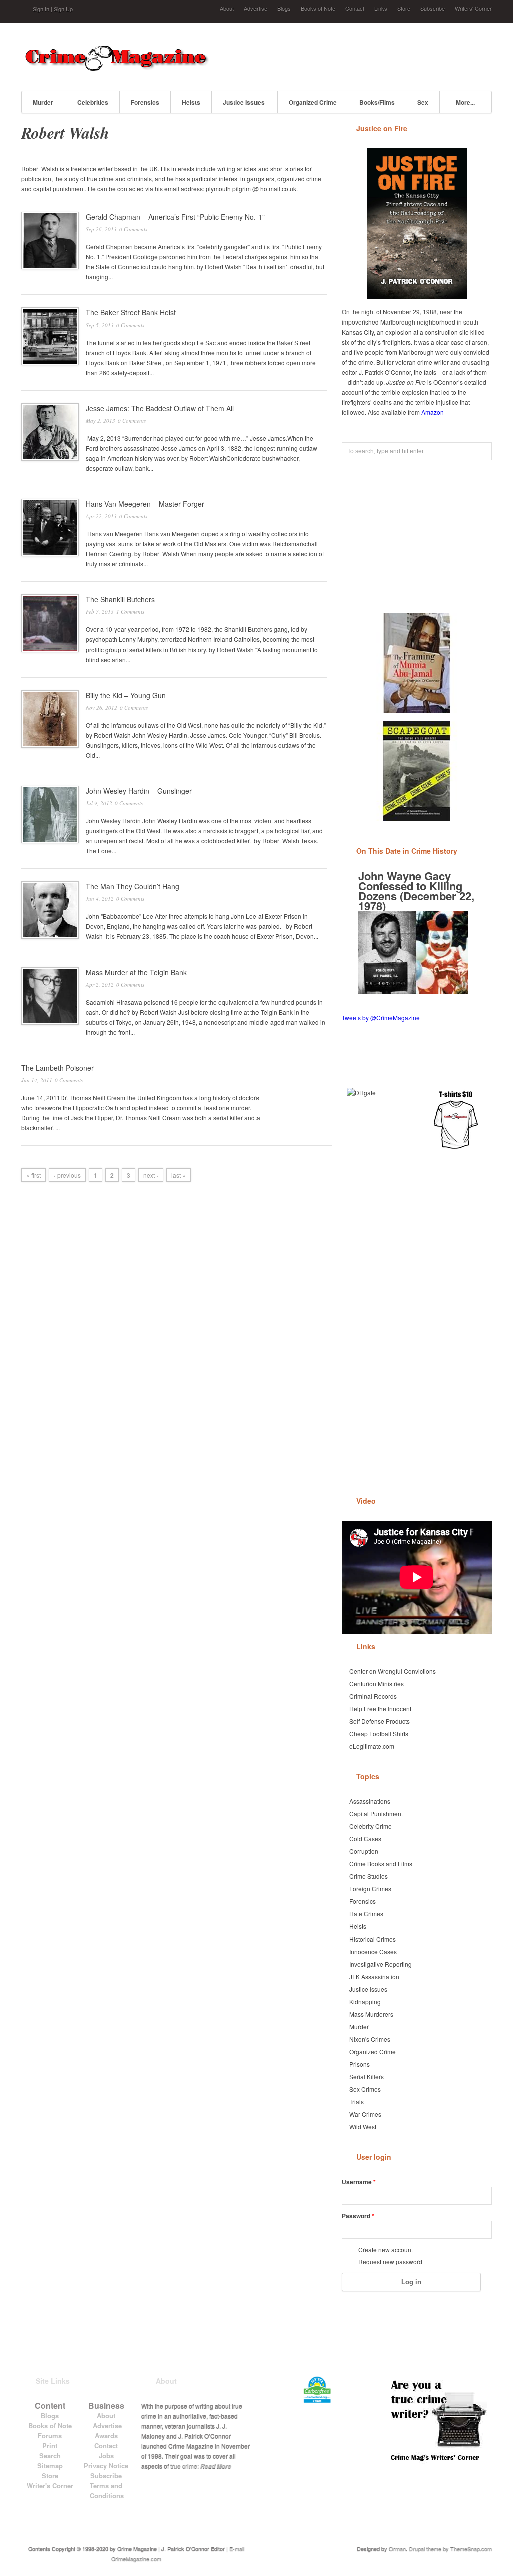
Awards (106, 2436)
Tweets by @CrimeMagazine (381, 1017)
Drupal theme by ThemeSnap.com (450, 2548)
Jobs (106, 2456)
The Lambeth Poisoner (57, 1068)
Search (50, 2456)
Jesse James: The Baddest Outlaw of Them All (160, 408)
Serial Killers (366, 2076)
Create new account (386, 2250)
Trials (356, 2102)
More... (465, 102)
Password (358, 2216)
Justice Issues (244, 102)
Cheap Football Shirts (379, 1733)
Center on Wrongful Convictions (393, 1671)
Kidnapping (365, 2001)
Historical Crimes (372, 1939)
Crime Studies (368, 1876)
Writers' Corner (473, 8)
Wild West (363, 2127)
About (227, 8)
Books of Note (318, 8)
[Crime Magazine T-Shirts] (456, 1119)
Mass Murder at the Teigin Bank (136, 972)
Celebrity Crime (370, 1826)
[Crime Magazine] (116, 68)
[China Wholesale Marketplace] (378, 1119)
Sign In (41, 9)
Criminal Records (373, 1696)
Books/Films (377, 102)
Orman (397, 2548)
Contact (355, 8)
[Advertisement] (375, 55)
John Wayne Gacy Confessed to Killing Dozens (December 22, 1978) (416, 891)
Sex (423, 102)
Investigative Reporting (380, 1964)
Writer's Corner (50, 2486)
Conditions (107, 2496)
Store (404, 8)
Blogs (284, 8)
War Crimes (365, 2114)
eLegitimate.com (372, 1746)
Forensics (145, 102)
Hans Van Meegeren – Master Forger (145, 504)
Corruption (364, 1851)
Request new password (390, 2261)
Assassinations (370, 1801)
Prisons (359, 2064)
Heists (191, 102)
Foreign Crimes (370, 1889)
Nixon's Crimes (370, 2039)
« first (33, 1175)
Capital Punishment (376, 1814)
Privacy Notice (106, 2466)
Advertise (255, 8)
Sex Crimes (365, 2089)
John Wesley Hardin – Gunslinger (139, 791)
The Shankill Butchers (120, 599)
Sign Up (63, 9)
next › (151, 1175)
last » (179, 1175)
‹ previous (67, 1175)
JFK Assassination (374, 1976)
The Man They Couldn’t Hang (133, 886)
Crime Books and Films (381, 1864)
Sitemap (50, 2466)
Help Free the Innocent (380, 1708)
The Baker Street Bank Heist (131, 312)
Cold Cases (365, 1839)
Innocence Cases (373, 1951)
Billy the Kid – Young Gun (126, 695)
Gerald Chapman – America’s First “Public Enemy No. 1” (175, 217)
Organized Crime (313, 102)
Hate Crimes (366, 1914)
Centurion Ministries (376, 1683)
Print (50, 2446)
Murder (43, 102)
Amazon (433, 412)
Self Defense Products (379, 1721)
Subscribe (433, 8)
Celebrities (93, 102)
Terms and (106, 2486)
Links (381, 8)
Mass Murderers (371, 2014)
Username (359, 2182)
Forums (50, 2436)
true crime (184, 2466)
